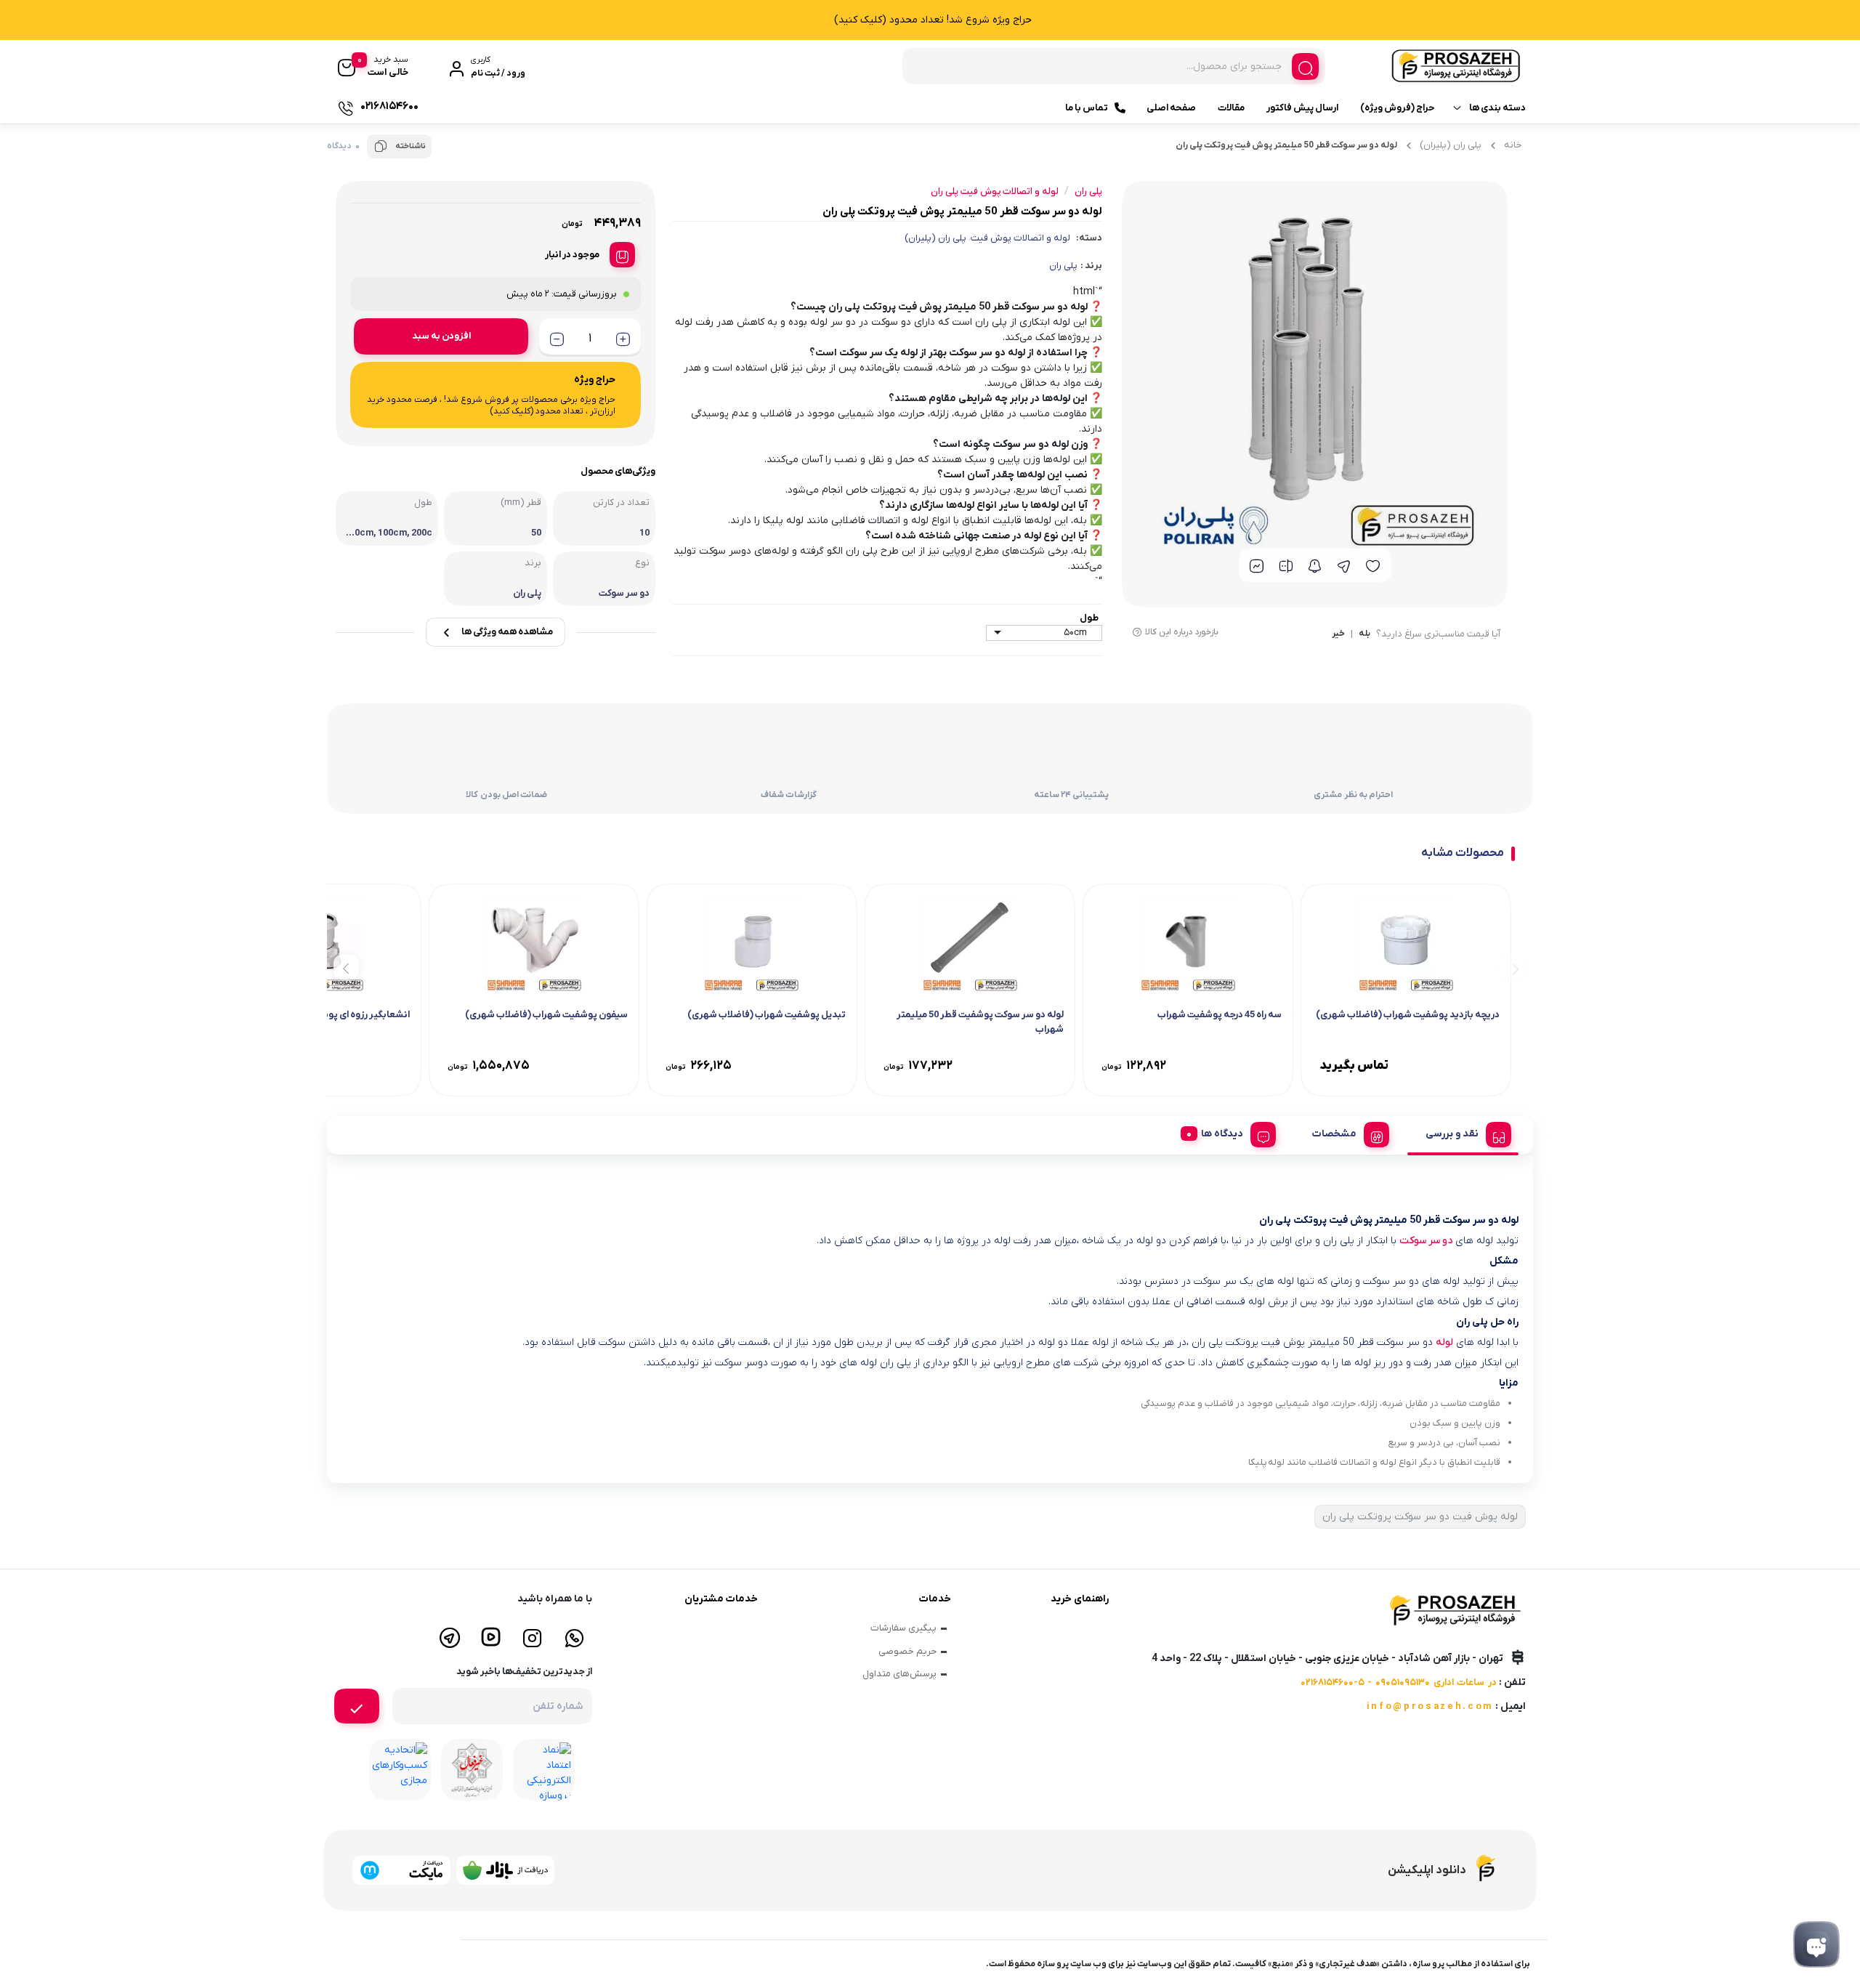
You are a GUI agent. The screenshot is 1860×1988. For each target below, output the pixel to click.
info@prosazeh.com (1430, 1706)
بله (1364, 634)
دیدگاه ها (1222, 1134)
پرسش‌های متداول (899, 1674)
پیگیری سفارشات (903, 1628)
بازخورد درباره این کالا (1182, 632)
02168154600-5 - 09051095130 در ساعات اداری (1399, 1682)
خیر (1338, 634)
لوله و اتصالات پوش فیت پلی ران (995, 191)
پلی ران (1063, 266)
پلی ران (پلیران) (1451, 145)
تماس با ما (1087, 108)
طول (1089, 618)
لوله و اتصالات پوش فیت (1020, 238)
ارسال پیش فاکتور (1302, 108)
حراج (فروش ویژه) (1397, 108)
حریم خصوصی (907, 1651)
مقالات (1231, 108)
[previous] (1513, 967)
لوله (1444, 1342)
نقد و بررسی (1452, 1134)
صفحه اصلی (1171, 108)
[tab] (1463, 1132)
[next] (346, 967)
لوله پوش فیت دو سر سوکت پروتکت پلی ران (1420, 1517)
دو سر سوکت (1426, 1241)
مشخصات (1334, 1134)
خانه (1513, 145)
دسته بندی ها (1497, 108)
